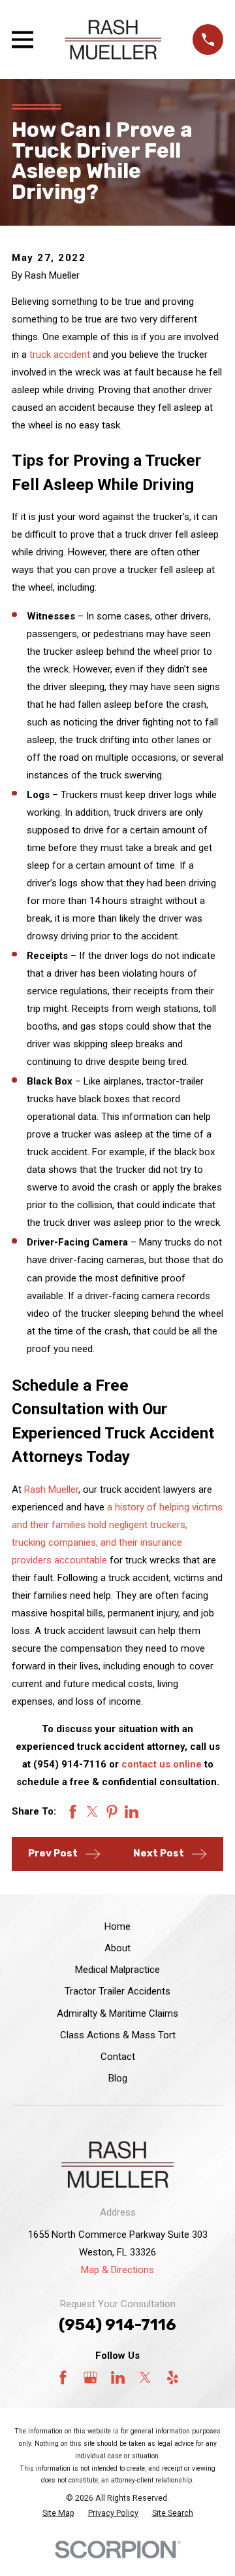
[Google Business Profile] (90, 2377)
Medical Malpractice (117, 1970)
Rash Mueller (51, 1489)
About (117, 1948)
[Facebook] (63, 2377)
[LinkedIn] (118, 2377)
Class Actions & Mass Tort (118, 2035)
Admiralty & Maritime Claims (117, 2013)
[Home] (113, 40)
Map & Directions (117, 2270)
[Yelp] (173, 2377)
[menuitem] (58, 2514)
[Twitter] (145, 2377)
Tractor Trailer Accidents (117, 1991)
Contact (118, 2057)
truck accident (60, 355)
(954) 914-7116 (117, 2325)
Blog (118, 2078)
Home (117, 1926)
